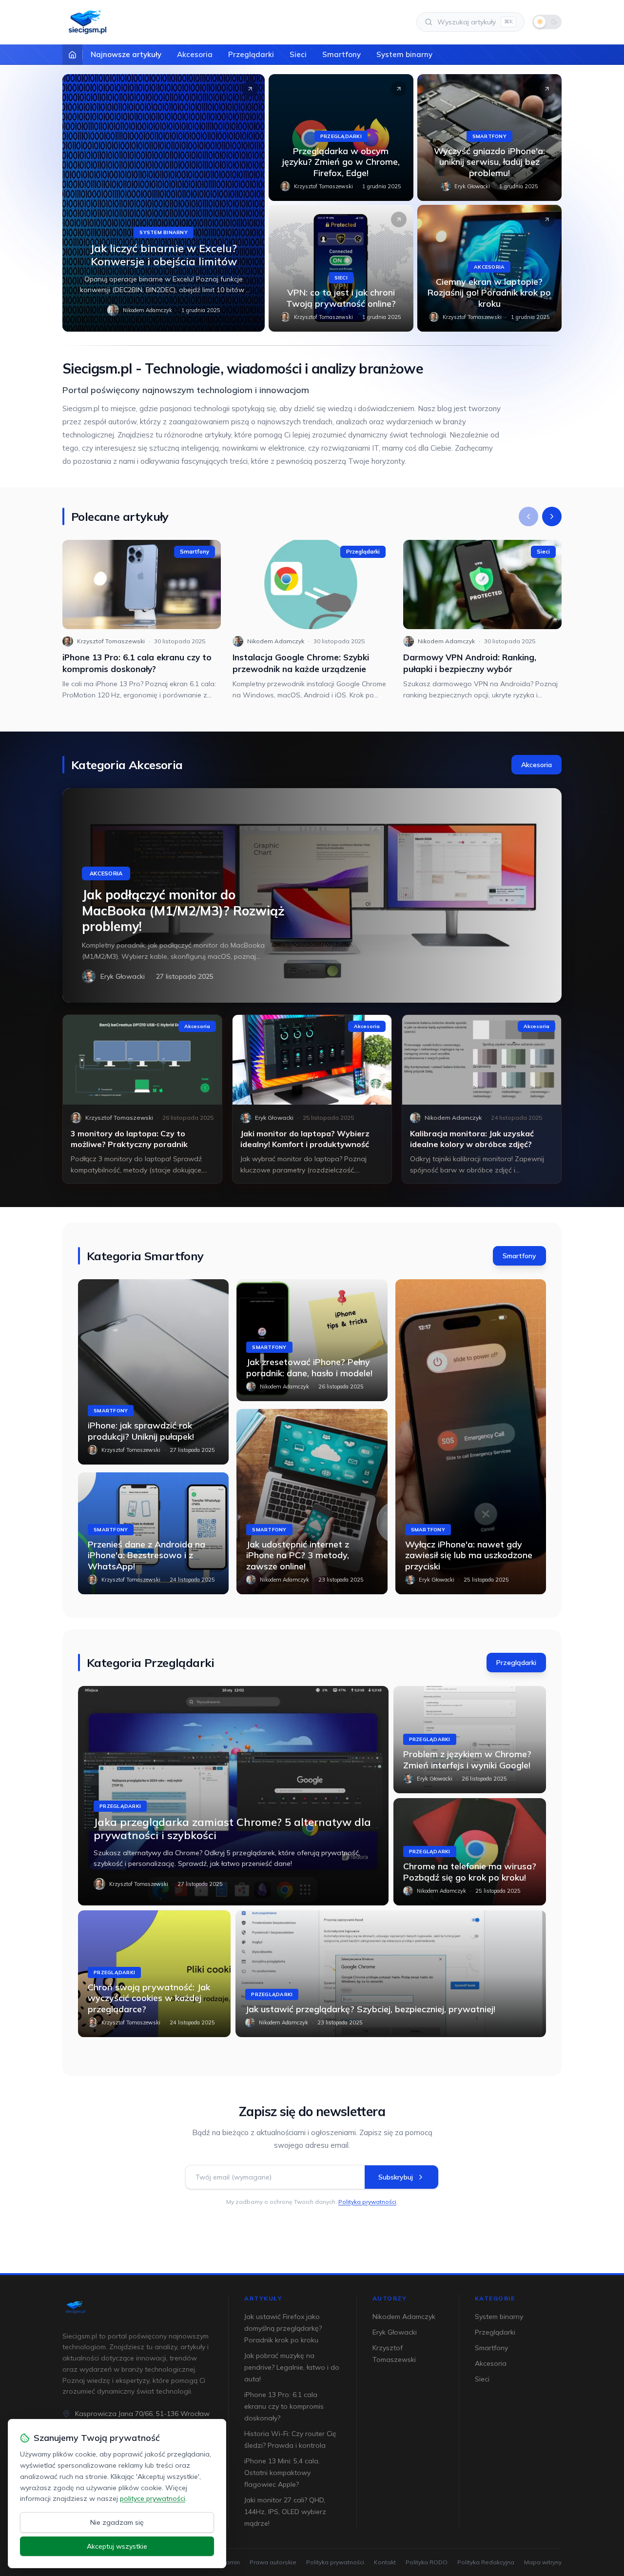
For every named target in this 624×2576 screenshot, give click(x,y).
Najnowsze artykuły (126, 54)
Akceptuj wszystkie (117, 2546)
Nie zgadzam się (117, 2522)
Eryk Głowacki (472, 186)
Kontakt (385, 2562)
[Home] (72, 55)
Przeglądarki (251, 54)
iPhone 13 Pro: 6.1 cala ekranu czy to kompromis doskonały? (284, 2406)
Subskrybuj (396, 2177)
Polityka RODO (427, 2562)
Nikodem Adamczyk (147, 310)
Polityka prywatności (367, 2202)
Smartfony (341, 54)
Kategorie (495, 2298)
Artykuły (263, 2298)
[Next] (552, 516)
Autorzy (390, 2298)
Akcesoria (195, 54)
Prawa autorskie (273, 2562)
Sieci (298, 54)
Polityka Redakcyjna (486, 2562)
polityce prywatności (153, 2498)
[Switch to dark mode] (547, 22)
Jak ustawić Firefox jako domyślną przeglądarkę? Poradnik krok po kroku (283, 2328)
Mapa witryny (543, 2562)
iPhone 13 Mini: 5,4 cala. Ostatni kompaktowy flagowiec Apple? (282, 2473)
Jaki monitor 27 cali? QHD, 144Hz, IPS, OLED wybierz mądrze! (285, 2512)
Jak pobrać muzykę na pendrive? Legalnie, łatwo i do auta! (292, 2367)
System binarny (404, 54)
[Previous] (528, 516)
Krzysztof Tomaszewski (323, 186)
